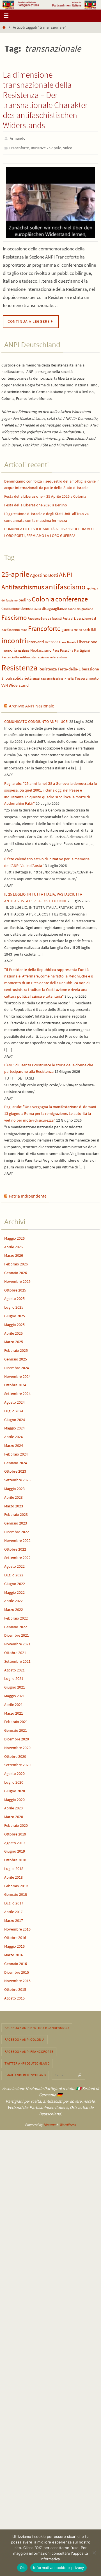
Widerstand (19, 683)
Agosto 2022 (14, 1564)
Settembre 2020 (17, 1762)
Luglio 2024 (14, 1408)
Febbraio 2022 (16, 1616)
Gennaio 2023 (16, 1521)
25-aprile (15, 572)
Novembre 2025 (17, 1279)
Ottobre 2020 (15, 1754)
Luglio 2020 (14, 1780)
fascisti (57, 616)
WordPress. (68, 2122)
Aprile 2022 (13, 1598)
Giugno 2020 (15, 1788)
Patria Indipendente (28, 1194)
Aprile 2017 (13, 1909)
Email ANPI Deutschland (25, 2073)
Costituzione (11, 606)
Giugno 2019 (15, 1849)
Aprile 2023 (13, 1495)
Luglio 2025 (14, 1305)
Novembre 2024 (17, 1374)
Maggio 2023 (14, 1486)
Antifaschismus (23, 584)
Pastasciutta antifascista (19, 655)
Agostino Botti (44, 573)
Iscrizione (52, 639)
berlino (25, 597)
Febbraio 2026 (16, 1262)
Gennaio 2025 (16, 1357)
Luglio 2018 (14, 1866)
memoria (9, 648)
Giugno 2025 (15, 1313)
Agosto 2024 (14, 1400)
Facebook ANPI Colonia (25, 2037)
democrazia (31, 606)
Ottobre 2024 (15, 1382)
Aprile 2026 (13, 1244)
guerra (67, 627)
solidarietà (22, 676)
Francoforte (19, 146)
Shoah (7, 676)
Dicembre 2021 (17, 1633)
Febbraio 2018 (16, 1883)
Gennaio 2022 (16, 1624)
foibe (24, 627)
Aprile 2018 (13, 1875)
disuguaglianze (54, 606)
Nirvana (50, 2122)
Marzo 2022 (14, 1607)
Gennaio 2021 (16, 1728)
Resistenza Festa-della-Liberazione (69, 667)
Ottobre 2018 (15, 1857)
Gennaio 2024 (16, 1460)
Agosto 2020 (14, 1771)
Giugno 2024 (15, 1417)
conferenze (72, 596)
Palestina (67, 648)
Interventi (36, 639)
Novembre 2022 (17, 1538)
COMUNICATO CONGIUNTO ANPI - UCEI (36, 719)
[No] (94, 2553)
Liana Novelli (68, 640)
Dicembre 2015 (17, 1970)
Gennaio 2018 (16, 1892)
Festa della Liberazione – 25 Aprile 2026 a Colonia (45, 494)
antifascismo (65, 584)
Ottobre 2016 (15, 1935)
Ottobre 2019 (15, 1832)
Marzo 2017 (14, 1918)
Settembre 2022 (17, 1555)
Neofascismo (41, 648)
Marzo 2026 (14, 1253)
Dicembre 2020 (17, 1736)
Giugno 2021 (15, 1685)
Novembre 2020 (17, 1745)
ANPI (66, 572)
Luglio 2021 (14, 1676)
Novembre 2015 (17, 1978)
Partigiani (82, 648)
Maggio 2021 (14, 1693)
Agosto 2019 (14, 1840)
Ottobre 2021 (15, 1650)
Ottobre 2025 (15, 1287)
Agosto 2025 (14, 1296)
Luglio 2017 (14, 1901)
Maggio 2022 (14, 1590)
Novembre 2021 (17, 1641)
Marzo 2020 (14, 1814)
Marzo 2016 (14, 1952)
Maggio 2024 (14, 1426)
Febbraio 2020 (16, 1823)
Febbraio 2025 (16, 1348)
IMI (93, 627)
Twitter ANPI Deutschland (27, 2061)
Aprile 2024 (13, 1434)
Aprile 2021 (13, 1702)
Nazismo (24, 648)
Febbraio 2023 (16, 1512)
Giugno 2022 (15, 1581)
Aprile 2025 (13, 1330)
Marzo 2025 (14, 1339)
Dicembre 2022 (17, 1529)
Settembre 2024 (17, 1391)
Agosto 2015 (14, 1996)
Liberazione (87, 639)
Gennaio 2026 (16, 1270)
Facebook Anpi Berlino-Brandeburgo (37, 2025)
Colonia (43, 596)
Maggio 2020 (14, 1797)
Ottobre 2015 (15, 1987)
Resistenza (19, 665)
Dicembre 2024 (17, 1365)
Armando (18, 138)
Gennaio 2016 (16, 1961)
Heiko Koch (82, 627)
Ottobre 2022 (15, 1546)
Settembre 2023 (17, 1477)
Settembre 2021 (17, 1659)
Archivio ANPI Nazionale (32, 703)
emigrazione (85, 606)
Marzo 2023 (14, 1503)
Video (68, 146)
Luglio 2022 (14, 1572)
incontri (14, 638)
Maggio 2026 (14, 1236)
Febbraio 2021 (16, 1719)
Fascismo (14, 615)
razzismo (43, 655)
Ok (22, 2568)
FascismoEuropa (39, 616)
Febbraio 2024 (16, 1452)
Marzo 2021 (14, 1710)
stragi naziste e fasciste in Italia (53, 676)
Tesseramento (87, 676)
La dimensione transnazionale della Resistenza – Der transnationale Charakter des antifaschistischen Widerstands (45, 100)
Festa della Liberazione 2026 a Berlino (36, 502)
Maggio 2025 (14, 1322)
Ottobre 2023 (15, 1469)
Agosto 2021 (14, 1667)
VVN (5, 683)
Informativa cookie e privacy (58, 2568)
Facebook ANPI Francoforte (29, 2049)
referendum (58, 655)
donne (72, 606)
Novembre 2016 (17, 1926)
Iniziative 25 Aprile (46, 146)
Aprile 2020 (13, 1805)
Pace (56, 648)
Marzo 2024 (14, 1443)
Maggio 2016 (14, 1944)
